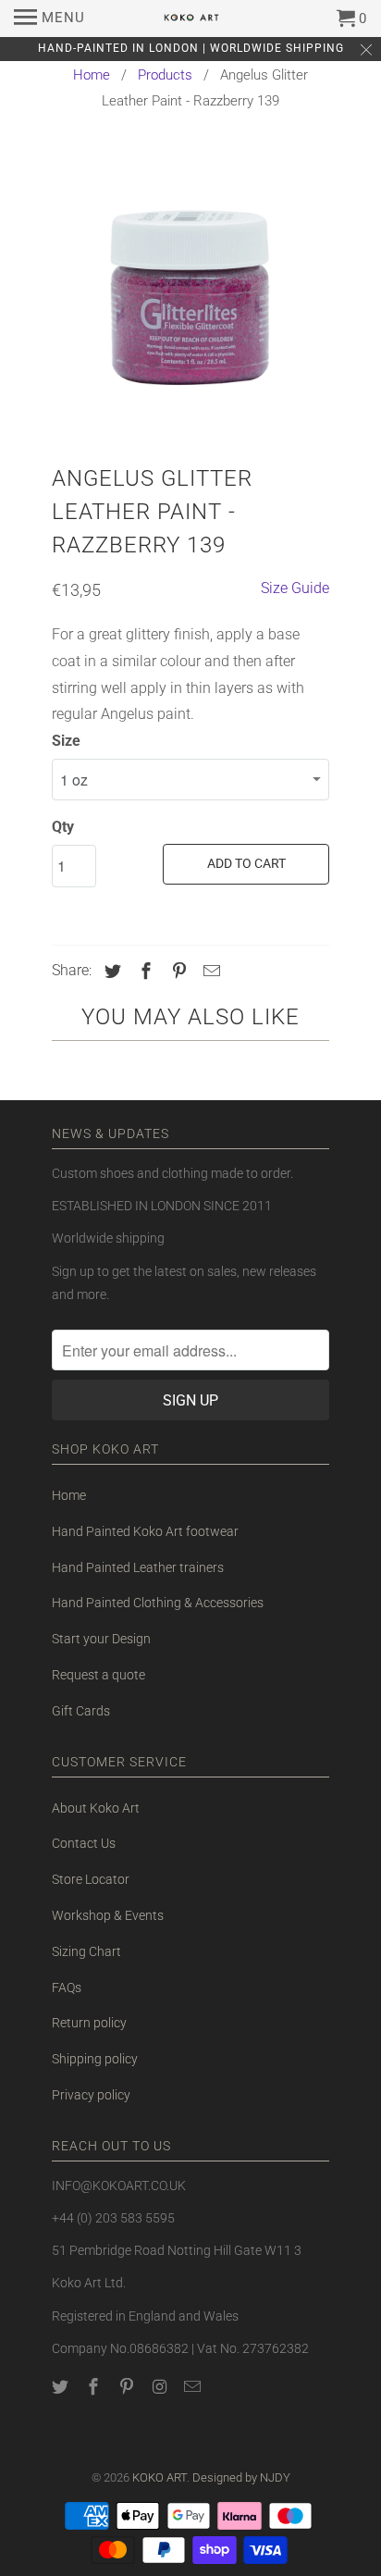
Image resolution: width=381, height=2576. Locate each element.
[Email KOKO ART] (194, 2387)
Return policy (89, 2023)
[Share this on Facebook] (143, 971)
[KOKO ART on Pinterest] (129, 2387)
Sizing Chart (86, 1951)
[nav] (49, 19)
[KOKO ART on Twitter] (62, 2387)
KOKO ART (160, 2477)
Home (92, 75)
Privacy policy (91, 2095)
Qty (63, 827)
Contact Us (84, 1843)
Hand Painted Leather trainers (138, 1567)
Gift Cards (81, 1711)
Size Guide (295, 588)
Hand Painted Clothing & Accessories (158, 1603)
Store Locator (91, 1879)
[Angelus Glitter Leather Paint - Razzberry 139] (190, 293)
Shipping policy (95, 2059)
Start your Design (101, 1639)
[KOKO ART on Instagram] (161, 2387)
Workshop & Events (108, 1915)
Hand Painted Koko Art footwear (145, 1531)
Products (165, 75)
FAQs (67, 1988)
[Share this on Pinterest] (177, 971)
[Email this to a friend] (209, 971)
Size (66, 741)
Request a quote (98, 1675)
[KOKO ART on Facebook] (95, 2387)
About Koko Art (96, 1808)
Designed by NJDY (241, 2477)
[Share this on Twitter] (110, 971)
